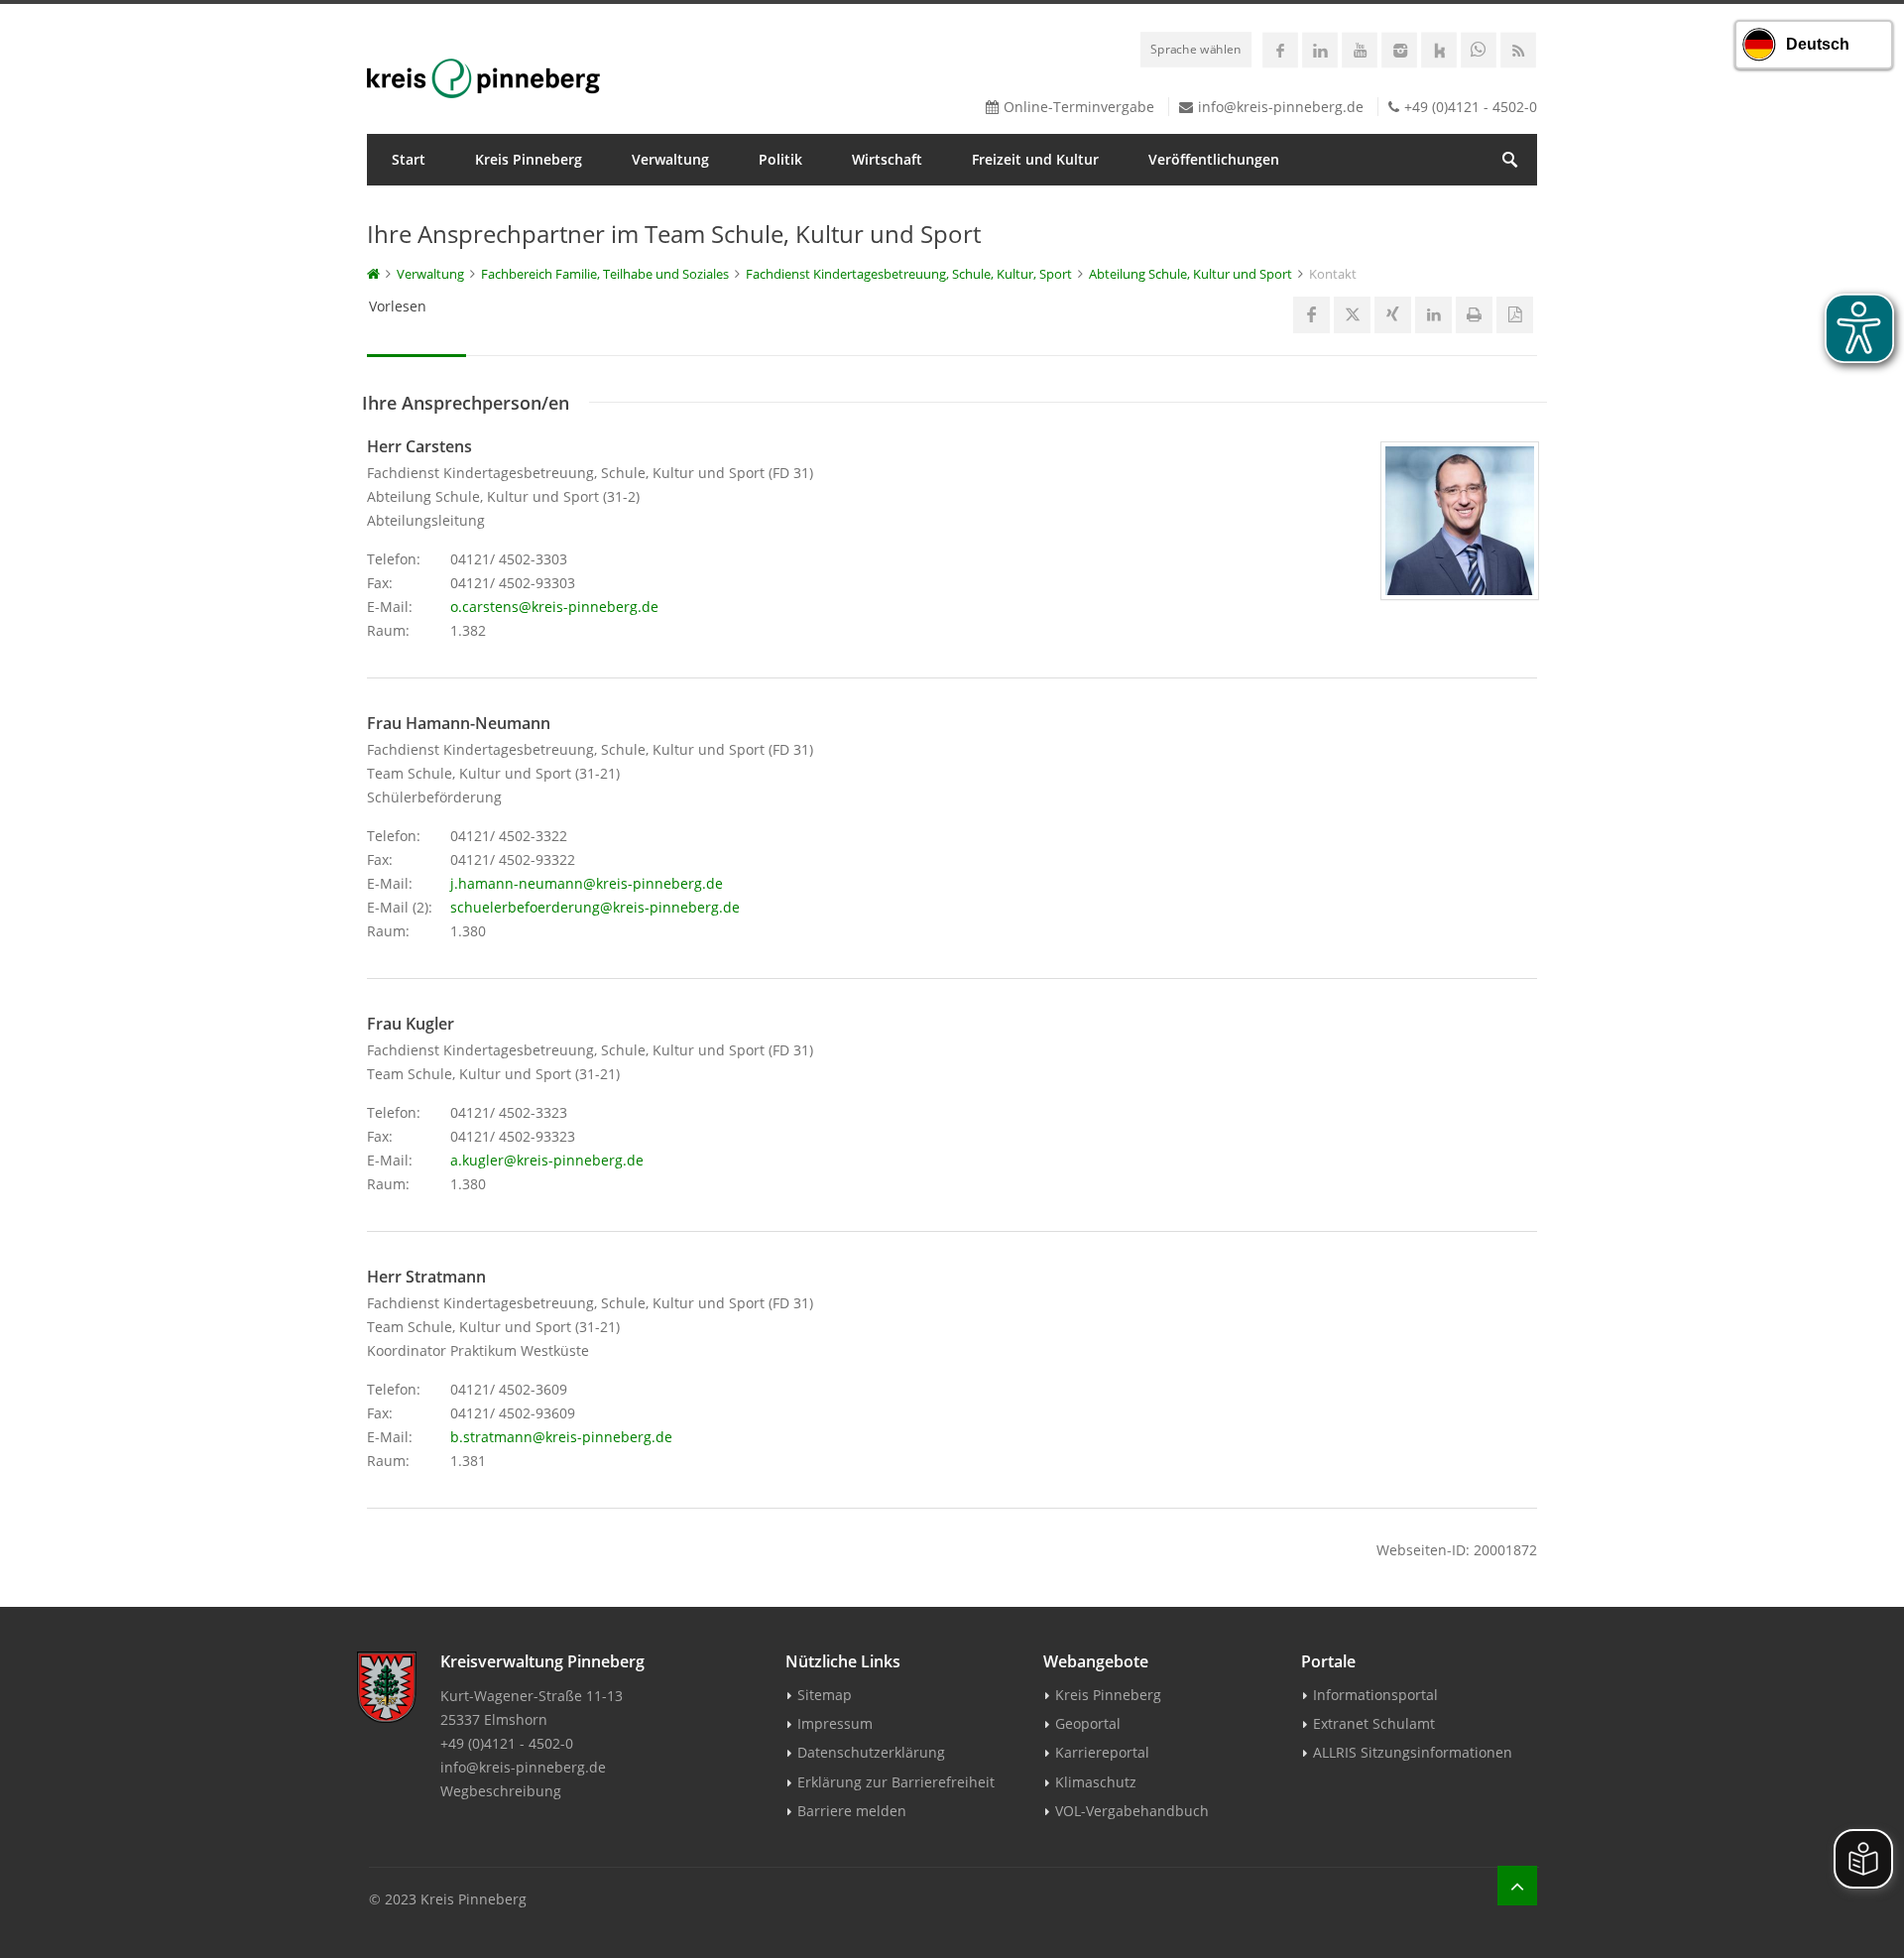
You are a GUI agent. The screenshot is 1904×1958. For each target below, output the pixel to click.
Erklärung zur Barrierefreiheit (896, 1782)
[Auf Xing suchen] (1393, 315)
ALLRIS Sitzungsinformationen (1413, 1752)
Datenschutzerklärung (871, 1752)
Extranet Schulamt (1374, 1723)
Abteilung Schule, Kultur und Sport (1190, 274)
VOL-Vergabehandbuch (1132, 1811)
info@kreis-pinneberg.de (1281, 107)
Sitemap (825, 1695)
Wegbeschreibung (501, 1791)
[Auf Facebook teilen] (1311, 315)
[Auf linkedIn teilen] (1433, 315)
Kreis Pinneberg (529, 159)
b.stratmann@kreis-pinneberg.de (561, 1437)
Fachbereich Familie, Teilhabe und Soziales (605, 274)
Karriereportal (1102, 1752)
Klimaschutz (1096, 1782)
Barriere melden (852, 1811)
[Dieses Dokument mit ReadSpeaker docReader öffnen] (1515, 315)
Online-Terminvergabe (1079, 107)
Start (409, 159)
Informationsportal (1375, 1695)
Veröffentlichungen (1214, 159)
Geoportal (1088, 1723)
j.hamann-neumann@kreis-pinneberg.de (587, 883)
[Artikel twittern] (1352, 315)
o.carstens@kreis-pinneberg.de (554, 607)
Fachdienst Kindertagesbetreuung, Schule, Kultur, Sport (909, 274)
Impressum (835, 1723)
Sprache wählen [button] (1196, 49)
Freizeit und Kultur (1035, 159)
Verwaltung (670, 159)
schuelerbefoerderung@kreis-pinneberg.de (595, 907)
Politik (780, 159)
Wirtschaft (887, 159)
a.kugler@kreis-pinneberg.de (547, 1160)
